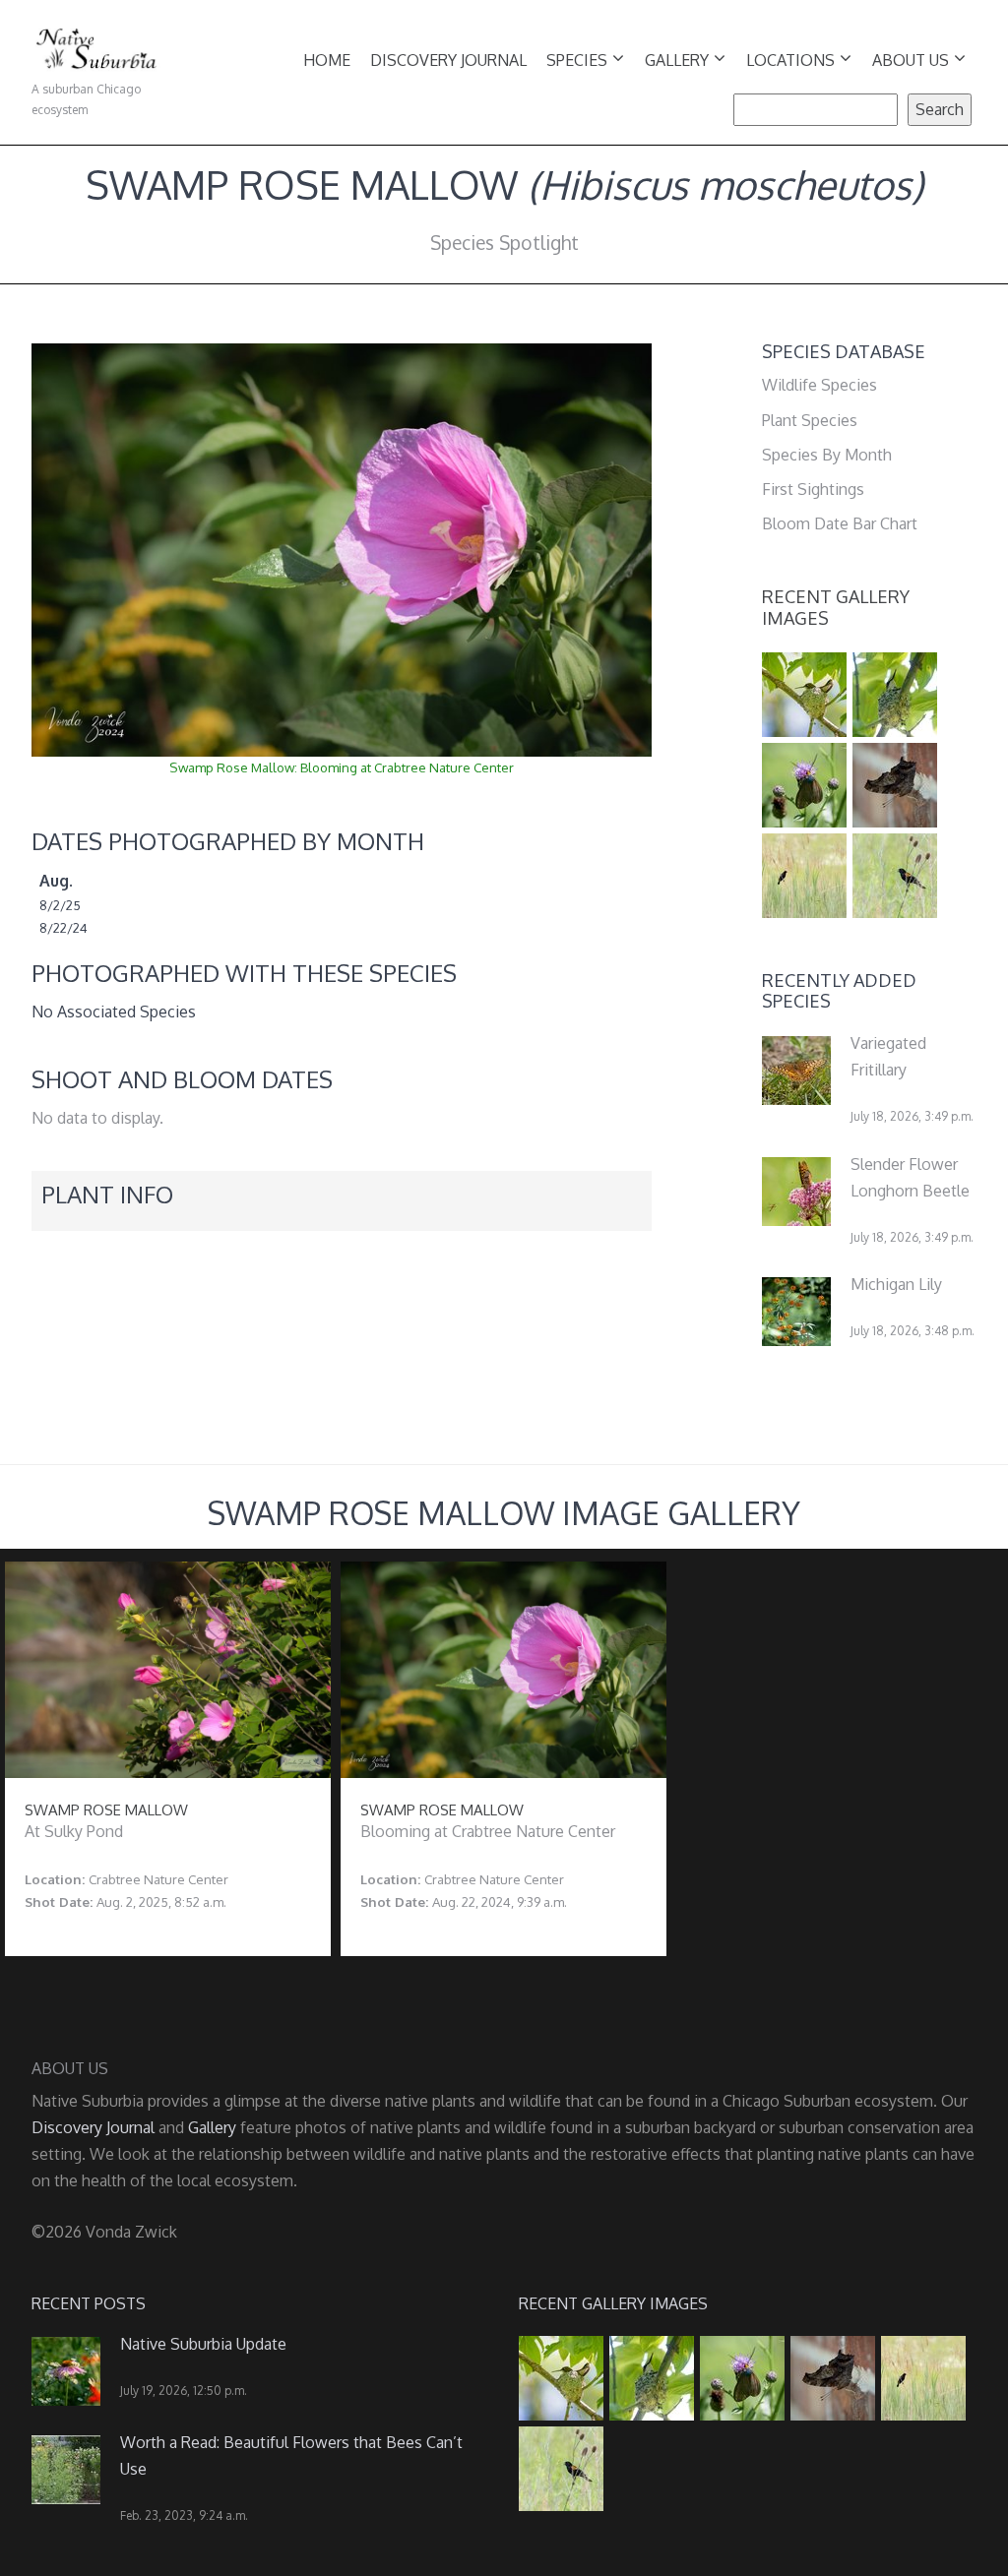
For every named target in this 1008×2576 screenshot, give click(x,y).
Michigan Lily (896, 1284)
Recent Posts (89, 2303)
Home (327, 60)
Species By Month (827, 455)
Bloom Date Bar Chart (840, 523)
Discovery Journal (448, 60)
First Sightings (813, 489)
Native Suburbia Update (203, 2344)
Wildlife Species (819, 385)
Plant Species (810, 420)
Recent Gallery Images (836, 607)
